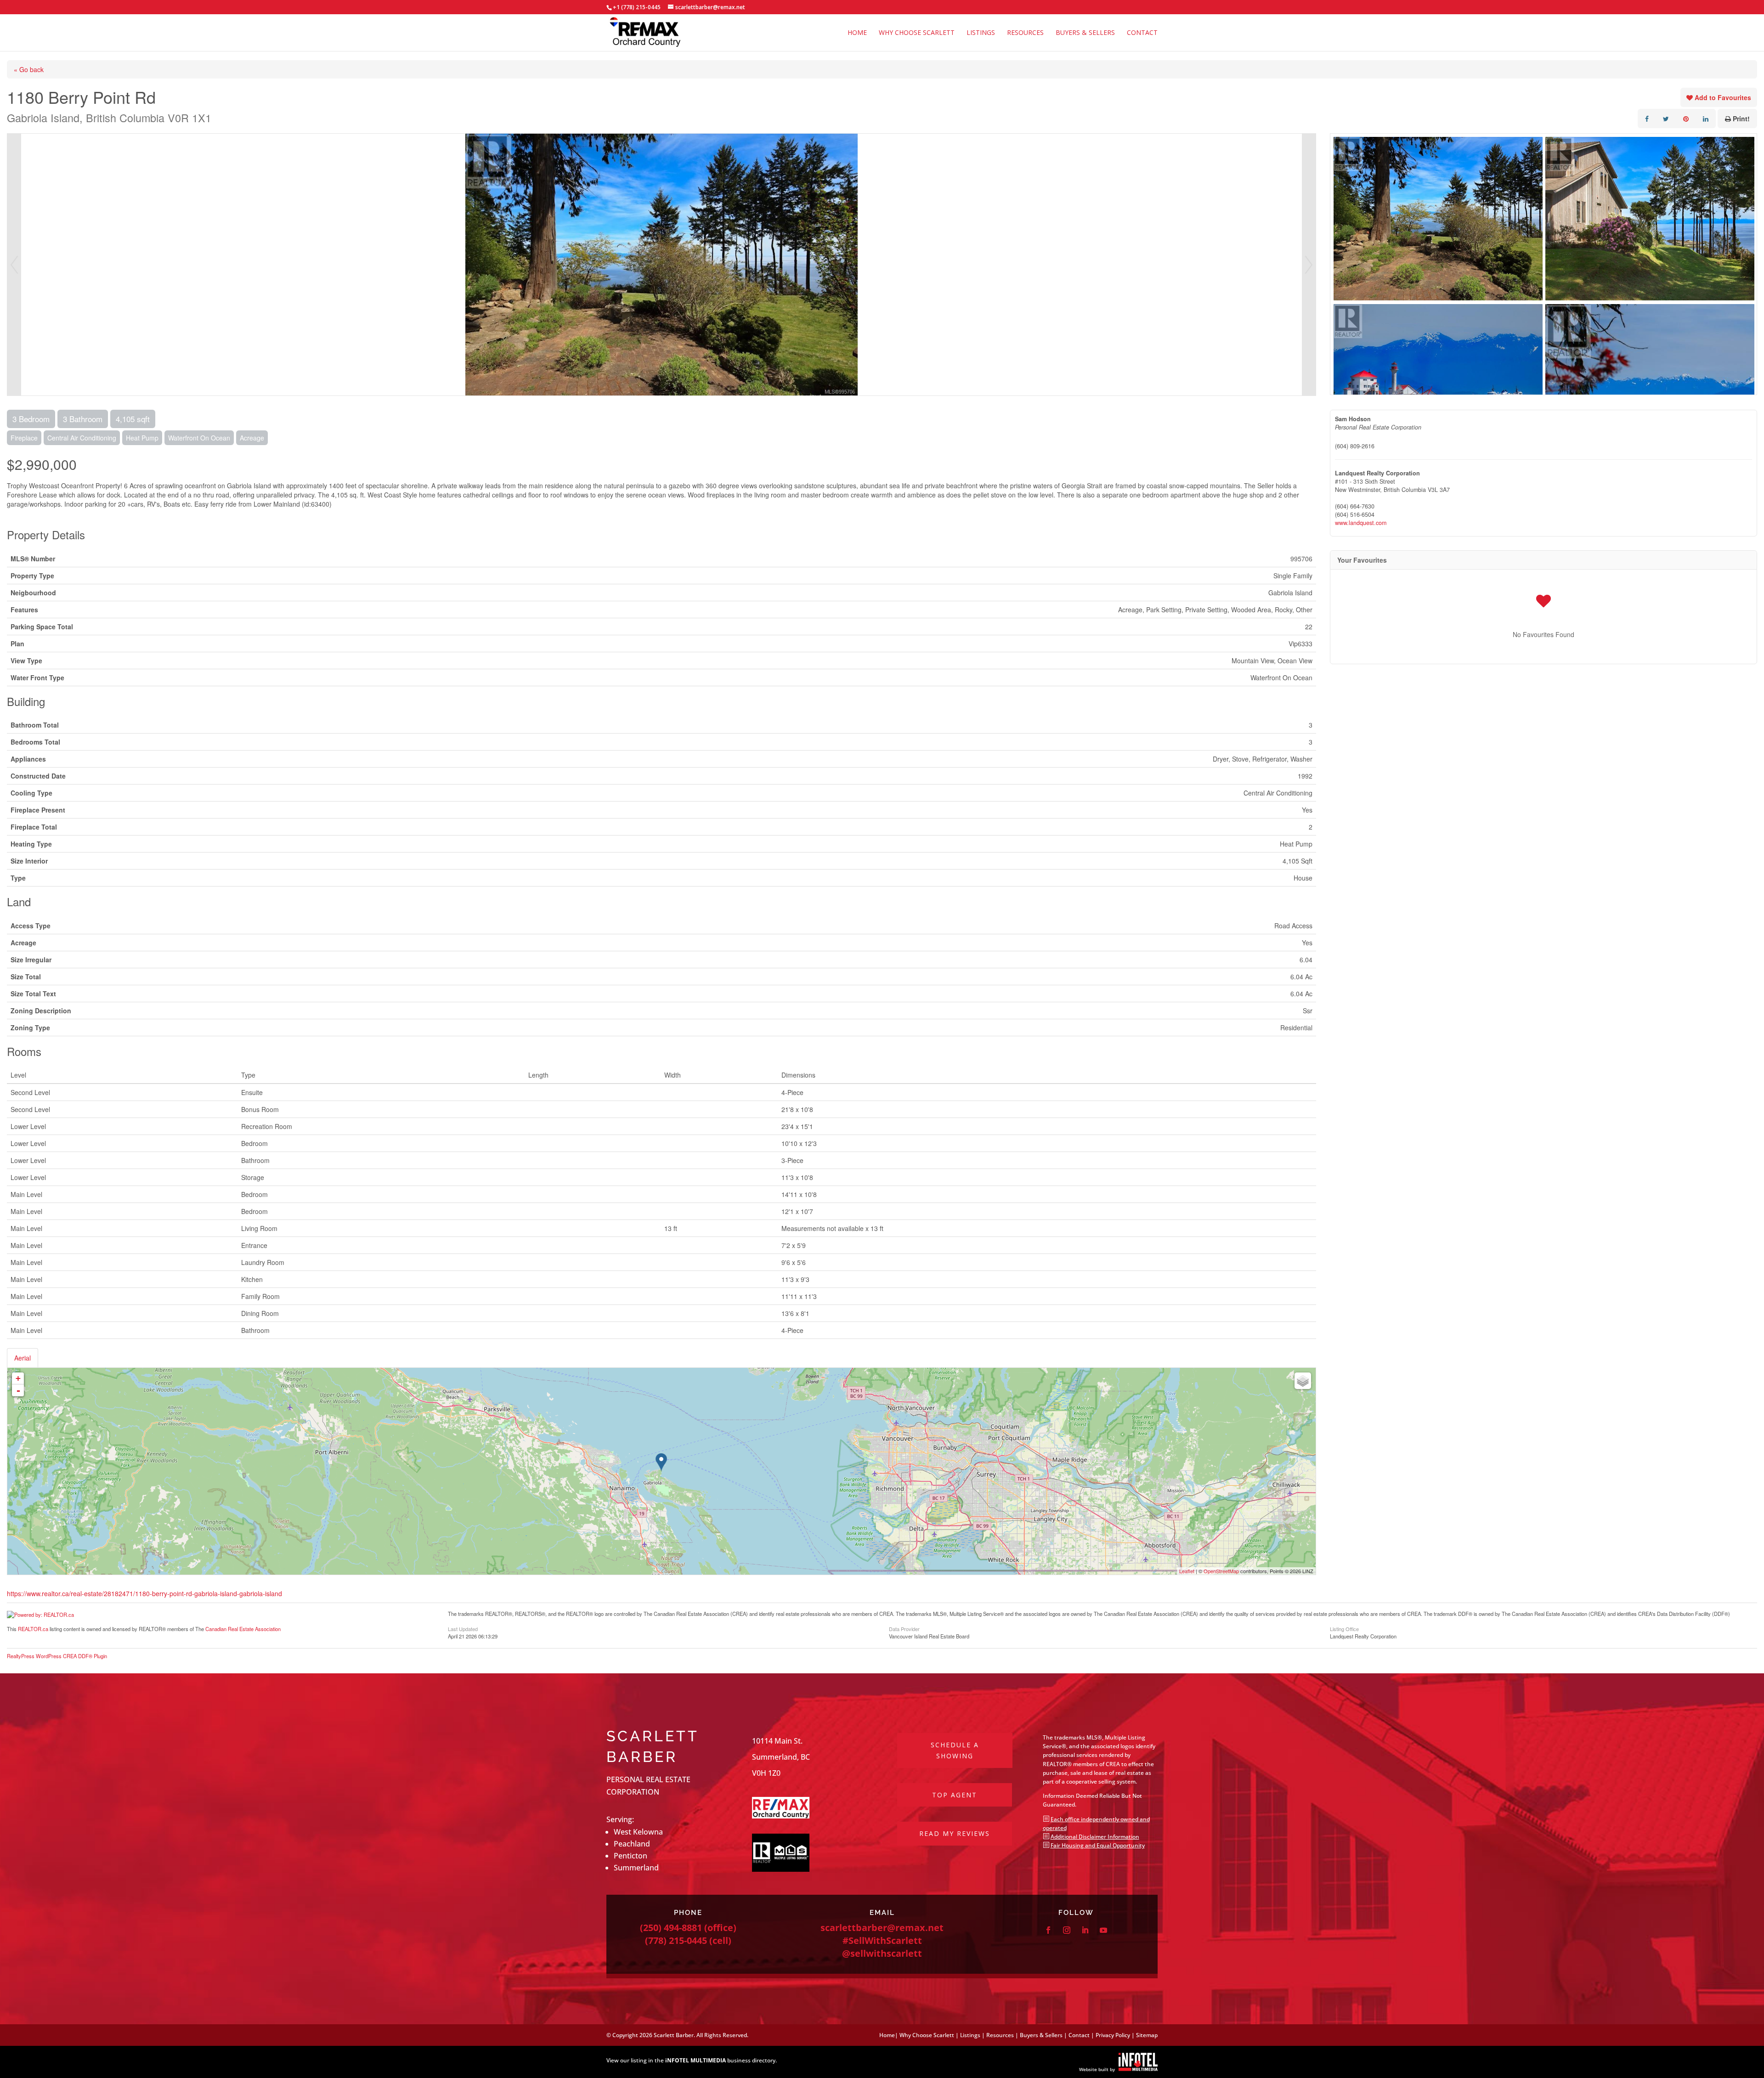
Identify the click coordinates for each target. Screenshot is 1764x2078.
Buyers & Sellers (1085, 33)
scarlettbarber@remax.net (882, 1928)
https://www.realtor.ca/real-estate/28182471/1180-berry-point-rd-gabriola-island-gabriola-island (144, 1593)
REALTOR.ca (33, 1629)
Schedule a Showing (955, 1750)
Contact (1142, 33)
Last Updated (463, 1628)
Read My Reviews (955, 1833)
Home (857, 33)
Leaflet (1187, 1571)
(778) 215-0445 (676, 1940)
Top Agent (955, 1795)
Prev (14, 265)
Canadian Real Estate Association (243, 1629)
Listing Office (1344, 1628)
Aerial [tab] (23, 1358)
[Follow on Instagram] (1067, 1930)
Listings (981, 33)
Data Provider (904, 1628)
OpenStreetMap (1221, 1571)
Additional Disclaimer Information (1095, 1837)
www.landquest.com (1361, 523)
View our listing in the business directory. (692, 2060)
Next (1309, 265)
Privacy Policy (1113, 2035)
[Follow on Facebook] (1048, 1930)
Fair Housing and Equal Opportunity (1098, 1845)
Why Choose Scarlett (917, 33)
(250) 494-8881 (671, 1928)
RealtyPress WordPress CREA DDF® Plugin (57, 1656)
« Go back (29, 69)
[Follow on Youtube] (1103, 1930)
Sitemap (1147, 2035)
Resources (1025, 33)
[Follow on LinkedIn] (1085, 1930)
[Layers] (1303, 1381)
